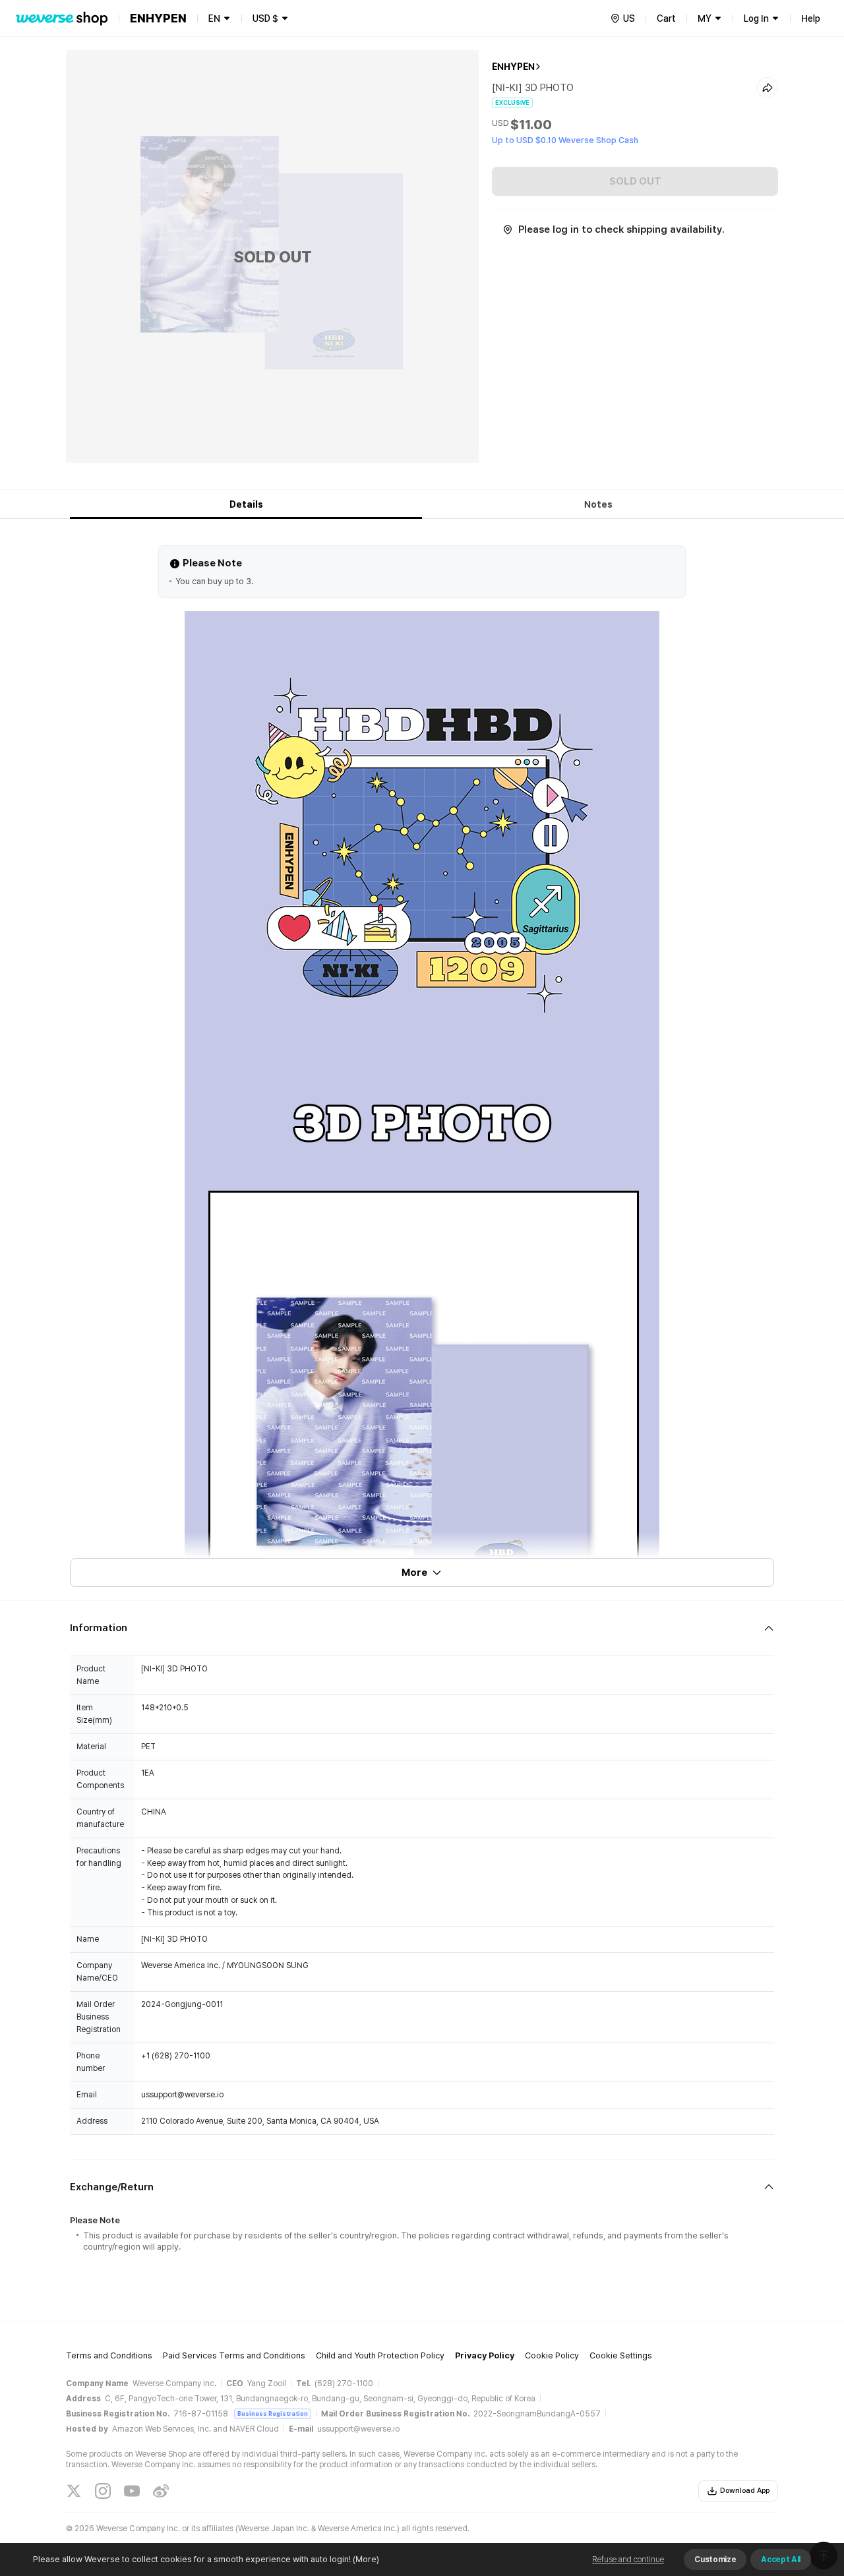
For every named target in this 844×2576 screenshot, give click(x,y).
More (414, 1573)
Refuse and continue (628, 2560)
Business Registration (273, 2413)
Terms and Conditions (109, 2355)
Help (811, 18)
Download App (745, 2491)
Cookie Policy (552, 2355)
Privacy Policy (485, 2355)
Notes (598, 504)
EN (214, 18)
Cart (666, 18)
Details (246, 504)
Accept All (781, 2560)
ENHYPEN (513, 67)
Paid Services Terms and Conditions (234, 2355)
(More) (366, 2559)
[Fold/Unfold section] (422, 1628)
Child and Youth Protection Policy (380, 2355)
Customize (715, 2560)
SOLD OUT (635, 181)
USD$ (265, 18)
